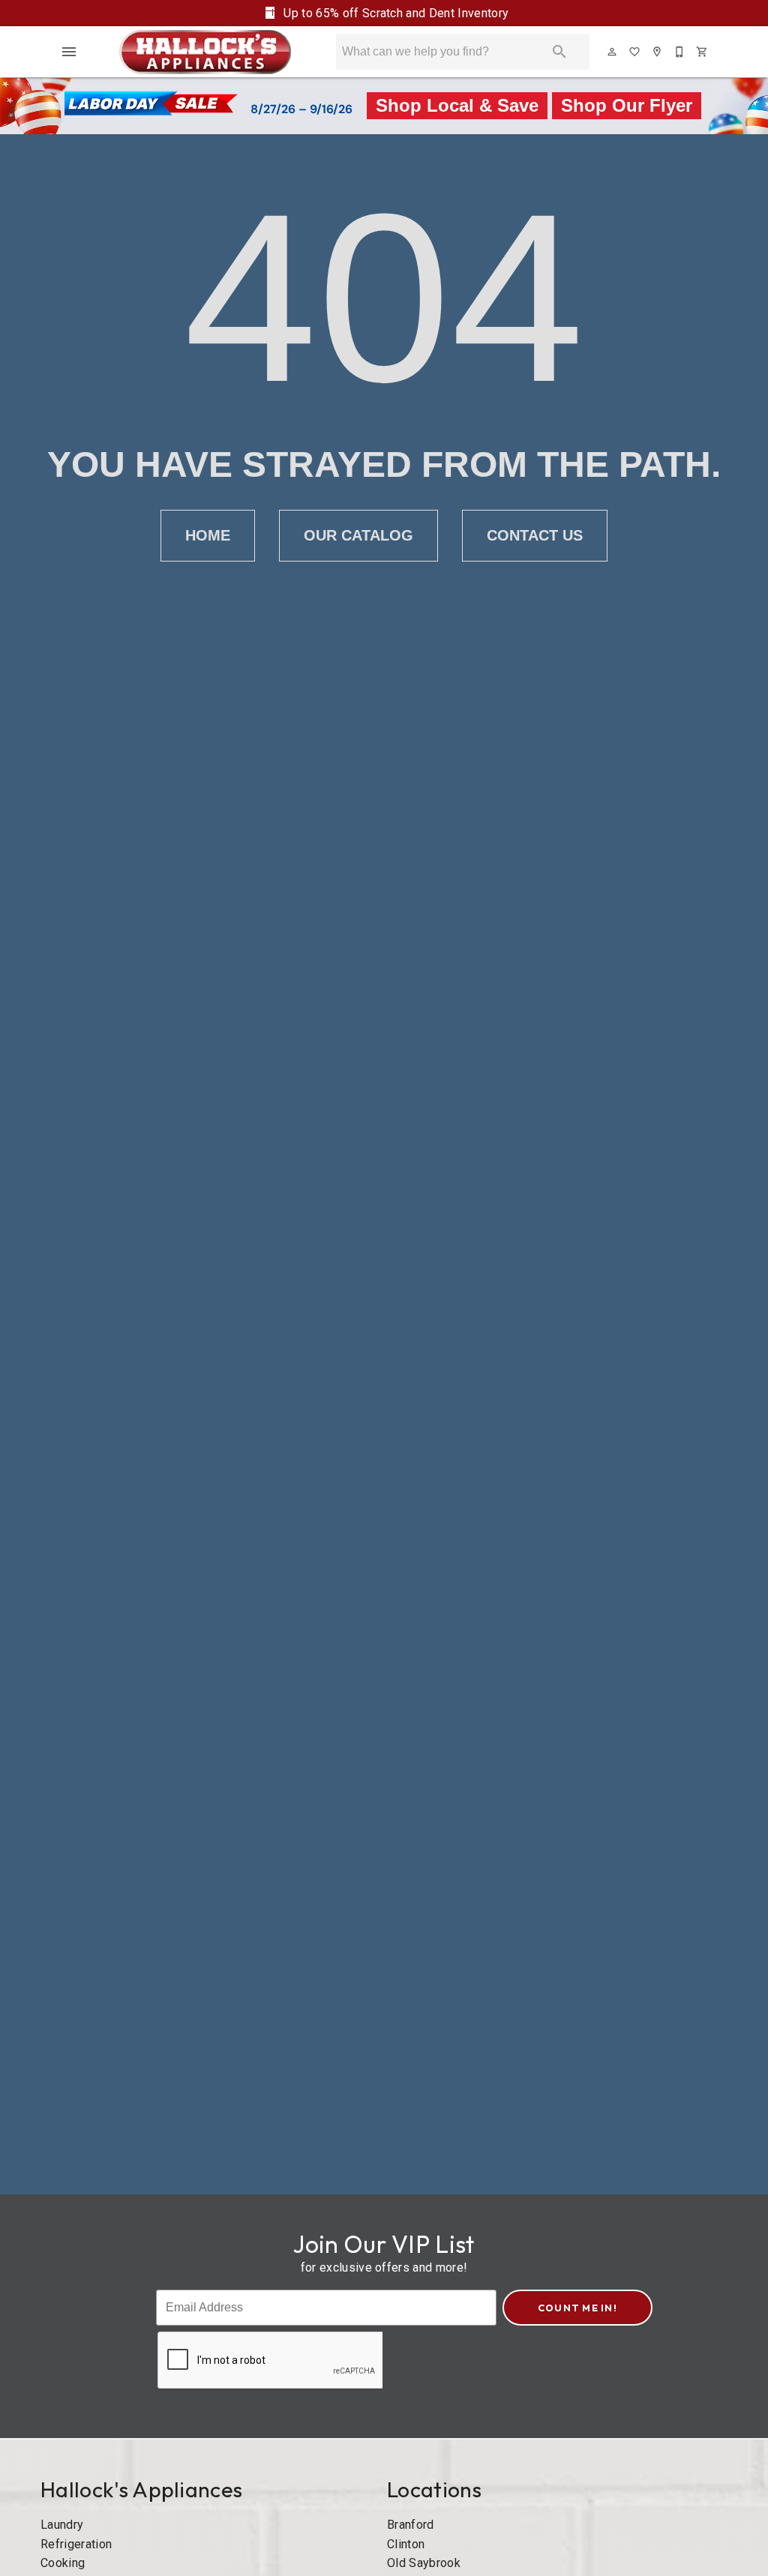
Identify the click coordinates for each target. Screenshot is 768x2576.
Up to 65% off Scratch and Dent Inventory (394, 13)
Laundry (62, 2525)
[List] (635, 52)
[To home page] (205, 52)
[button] (69, 52)
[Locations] (658, 52)
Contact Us (535, 535)
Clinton (406, 2544)
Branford (411, 2525)
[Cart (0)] (703, 52)
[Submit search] (559, 52)
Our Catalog (358, 535)
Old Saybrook (424, 2563)
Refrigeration (76, 2544)
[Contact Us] (680, 52)
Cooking (63, 2563)
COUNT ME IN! (577, 2308)
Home (208, 535)
